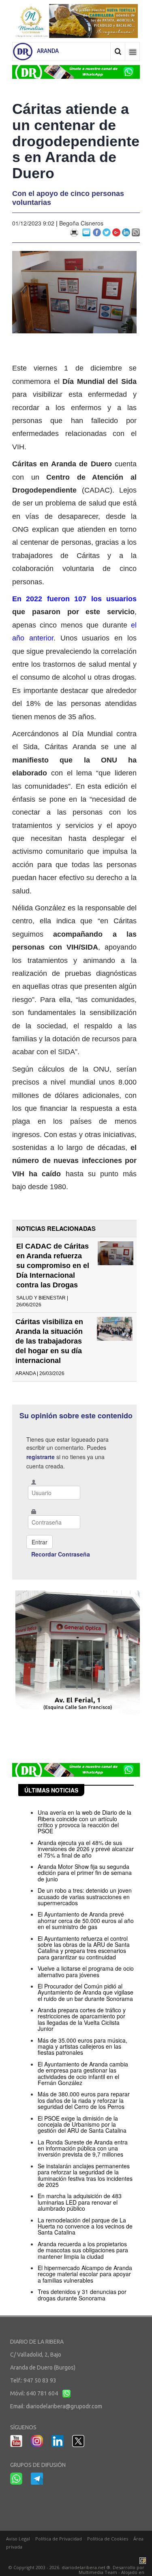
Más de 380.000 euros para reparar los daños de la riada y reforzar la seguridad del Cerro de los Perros (84, 2100)
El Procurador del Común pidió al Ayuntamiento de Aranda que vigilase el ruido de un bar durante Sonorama (86, 1992)
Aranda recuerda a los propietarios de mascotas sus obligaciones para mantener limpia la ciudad (83, 2250)
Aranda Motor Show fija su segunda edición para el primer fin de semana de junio (85, 1873)
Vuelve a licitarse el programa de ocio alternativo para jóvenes (86, 1971)
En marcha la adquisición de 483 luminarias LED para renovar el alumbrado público (80, 2202)
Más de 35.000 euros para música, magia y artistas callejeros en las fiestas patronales (82, 2046)
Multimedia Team (98, 2572)
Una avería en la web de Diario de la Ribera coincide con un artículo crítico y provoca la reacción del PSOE (85, 1822)
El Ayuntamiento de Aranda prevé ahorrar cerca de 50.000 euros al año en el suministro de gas (86, 1920)
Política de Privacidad (59, 2539)
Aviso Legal (18, 2539)
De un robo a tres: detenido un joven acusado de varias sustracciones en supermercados (85, 1897)
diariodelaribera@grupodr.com (64, 2406)
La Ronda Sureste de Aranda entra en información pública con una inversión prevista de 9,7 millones (83, 2148)
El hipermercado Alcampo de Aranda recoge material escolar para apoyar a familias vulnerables (85, 2274)
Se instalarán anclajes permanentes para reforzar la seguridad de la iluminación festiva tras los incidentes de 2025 (85, 2175)
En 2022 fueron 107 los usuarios (74, 599)
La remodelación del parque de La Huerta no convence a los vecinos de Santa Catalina (85, 2226)
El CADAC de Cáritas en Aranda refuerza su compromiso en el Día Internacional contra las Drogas (53, 1266)
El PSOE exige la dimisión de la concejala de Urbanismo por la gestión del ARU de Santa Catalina (82, 2124)
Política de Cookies (108, 2539)
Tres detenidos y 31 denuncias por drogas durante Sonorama (82, 2295)
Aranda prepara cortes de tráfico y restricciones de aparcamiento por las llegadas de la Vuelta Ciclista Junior (82, 2019)
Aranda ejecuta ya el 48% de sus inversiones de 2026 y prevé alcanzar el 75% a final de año (86, 1849)
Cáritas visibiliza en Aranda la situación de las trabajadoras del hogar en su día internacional (49, 1341)
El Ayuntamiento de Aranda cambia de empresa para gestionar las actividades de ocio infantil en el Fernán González (83, 2073)
